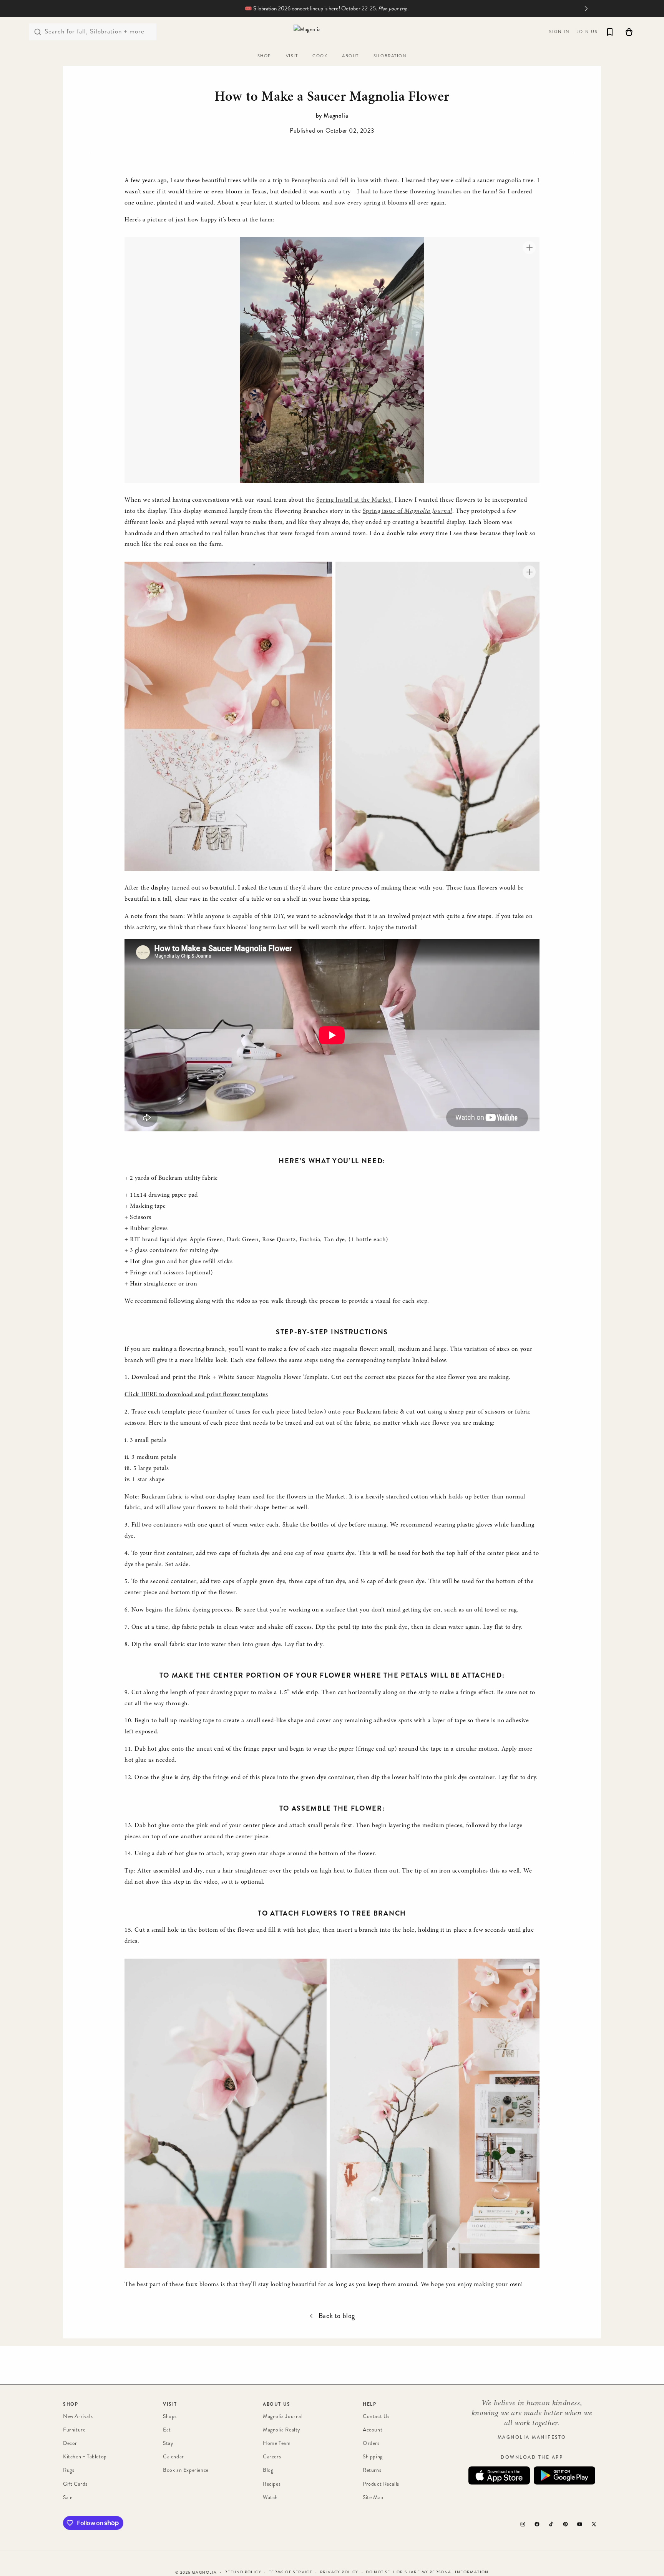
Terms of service (291, 2572)
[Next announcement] (586, 8)
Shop (71, 2404)
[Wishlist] (610, 32)
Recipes (272, 2484)
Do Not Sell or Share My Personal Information (427, 2572)
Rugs (69, 2470)
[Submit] (38, 32)
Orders (371, 2444)
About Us (277, 2404)
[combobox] (93, 32)
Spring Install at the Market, (354, 500)
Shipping (373, 2457)
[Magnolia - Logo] (332, 32)
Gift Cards (75, 2484)
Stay (168, 2444)
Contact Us (376, 2416)
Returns (372, 2470)
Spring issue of (408, 511)
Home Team (277, 2444)
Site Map (373, 2497)
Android (564, 2476)
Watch (270, 2497)
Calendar (173, 2457)
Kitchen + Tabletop (85, 2457)
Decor (70, 2444)
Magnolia (204, 2573)
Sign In (559, 32)
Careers (272, 2457)
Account (373, 2430)
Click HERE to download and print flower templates (196, 1395)
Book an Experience (186, 2470)
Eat (167, 2430)
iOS (499, 2476)
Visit (170, 2404)
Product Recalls (381, 2484)
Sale (68, 2497)
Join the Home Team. (397, 9)
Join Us (587, 32)
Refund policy (243, 2572)
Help (369, 2404)
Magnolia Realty (282, 2430)
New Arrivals (78, 2416)
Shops (170, 2416)
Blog (268, 2470)
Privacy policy (339, 2572)
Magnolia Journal (283, 2416)
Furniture (74, 2430)
